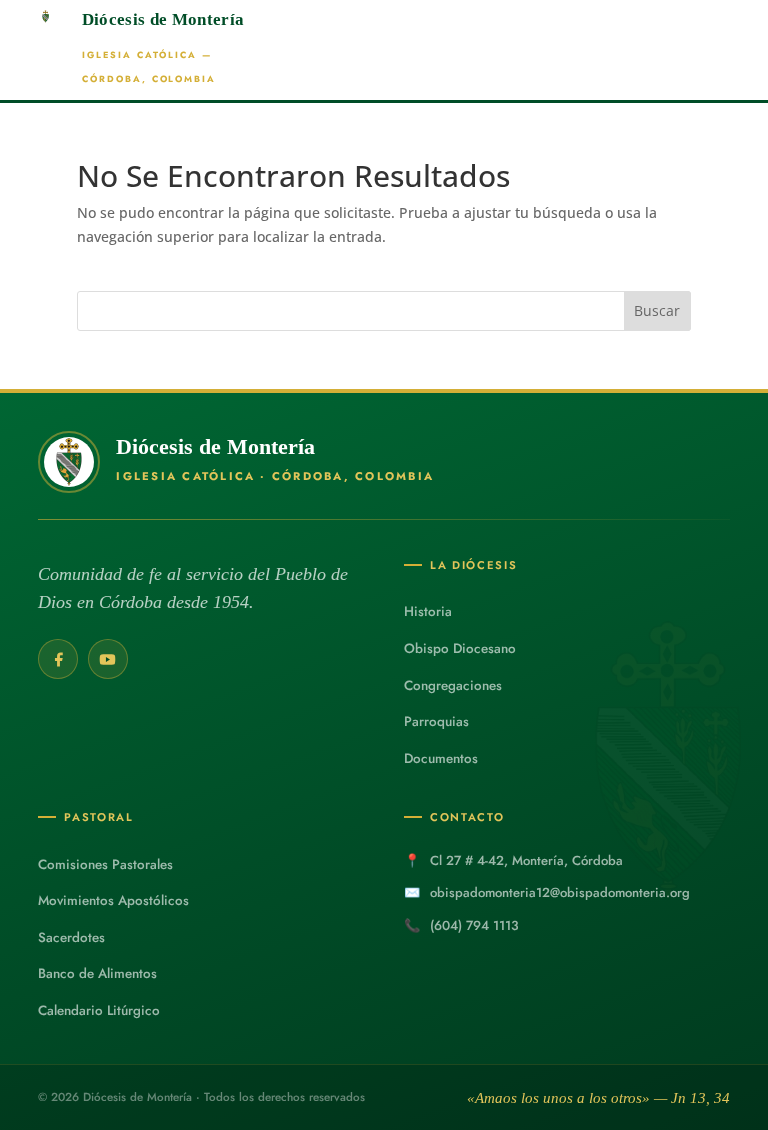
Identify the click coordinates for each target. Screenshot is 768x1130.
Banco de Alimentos (97, 973)
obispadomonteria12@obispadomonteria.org (560, 892)
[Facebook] (58, 659)
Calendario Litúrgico (99, 1010)
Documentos (441, 758)
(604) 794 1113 (474, 925)
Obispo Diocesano (460, 648)
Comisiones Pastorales (105, 864)
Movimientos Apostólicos (113, 900)
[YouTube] (108, 659)
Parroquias (436, 721)
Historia (428, 611)
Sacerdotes (71, 937)
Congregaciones (453, 685)
